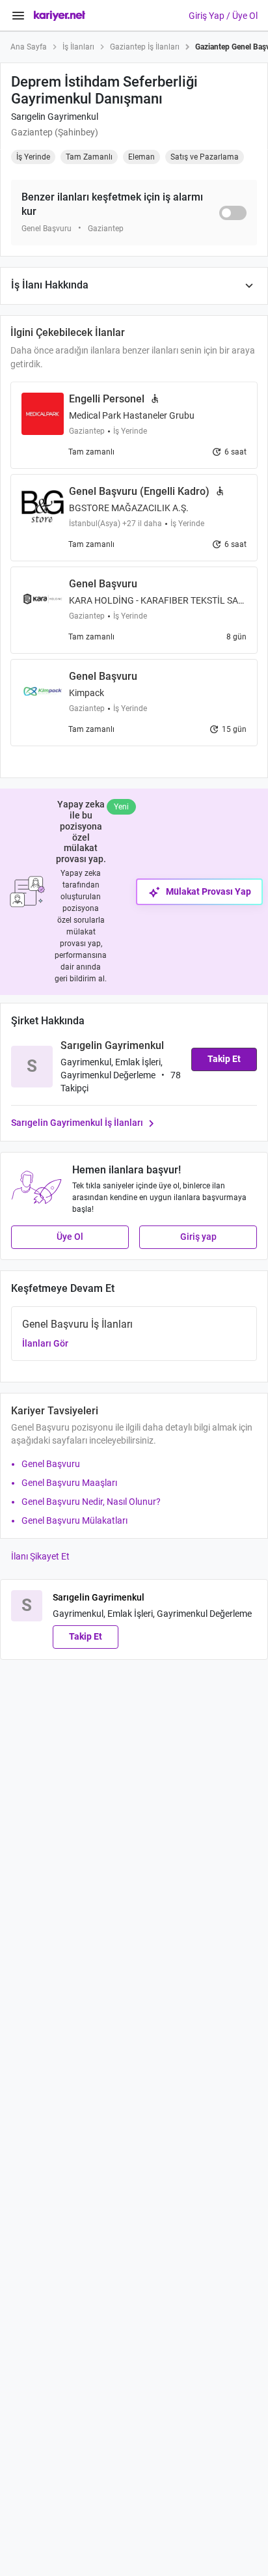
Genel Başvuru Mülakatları (74, 1520)
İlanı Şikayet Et (40, 1556)
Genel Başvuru (51, 1464)
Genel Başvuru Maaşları (69, 1483)
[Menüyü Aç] (18, 16)
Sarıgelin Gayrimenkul (55, 117)
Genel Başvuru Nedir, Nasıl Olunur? (91, 1502)
